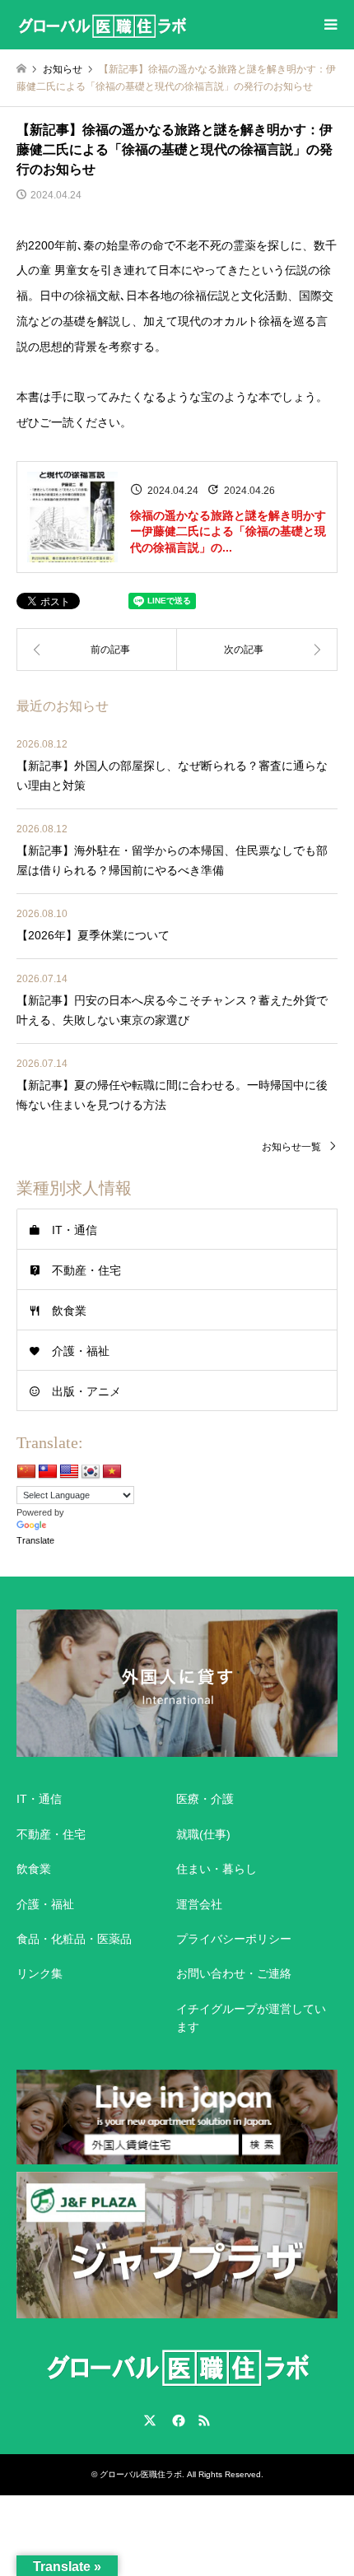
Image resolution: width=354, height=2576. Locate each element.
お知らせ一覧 (291, 1147)
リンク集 (40, 1973)
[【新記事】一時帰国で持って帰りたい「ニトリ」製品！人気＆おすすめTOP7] (97, 650)
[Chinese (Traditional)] (48, 1472)
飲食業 (69, 1311)
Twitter (150, 2420)
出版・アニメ (86, 1391)
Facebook (177, 2420)
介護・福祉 (81, 1351)
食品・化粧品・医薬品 (74, 1939)
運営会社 (199, 1904)
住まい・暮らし (217, 1869)
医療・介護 (205, 1799)
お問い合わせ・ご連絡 (234, 1973)
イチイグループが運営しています (251, 2018)
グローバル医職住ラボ (141, 2474)
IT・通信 (75, 1230)
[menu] (329, 25)
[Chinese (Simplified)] (26, 1472)
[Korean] (91, 1472)
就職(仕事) (203, 1834)
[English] (69, 1472)
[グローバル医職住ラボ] (102, 25)
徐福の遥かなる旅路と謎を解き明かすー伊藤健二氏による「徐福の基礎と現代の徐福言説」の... (228, 531)
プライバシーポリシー (234, 1939)
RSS (204, 2420)
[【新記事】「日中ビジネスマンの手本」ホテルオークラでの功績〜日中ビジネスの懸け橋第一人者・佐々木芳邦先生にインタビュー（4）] (257, 650)
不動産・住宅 (86, 1270)
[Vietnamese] (112, 1472)
